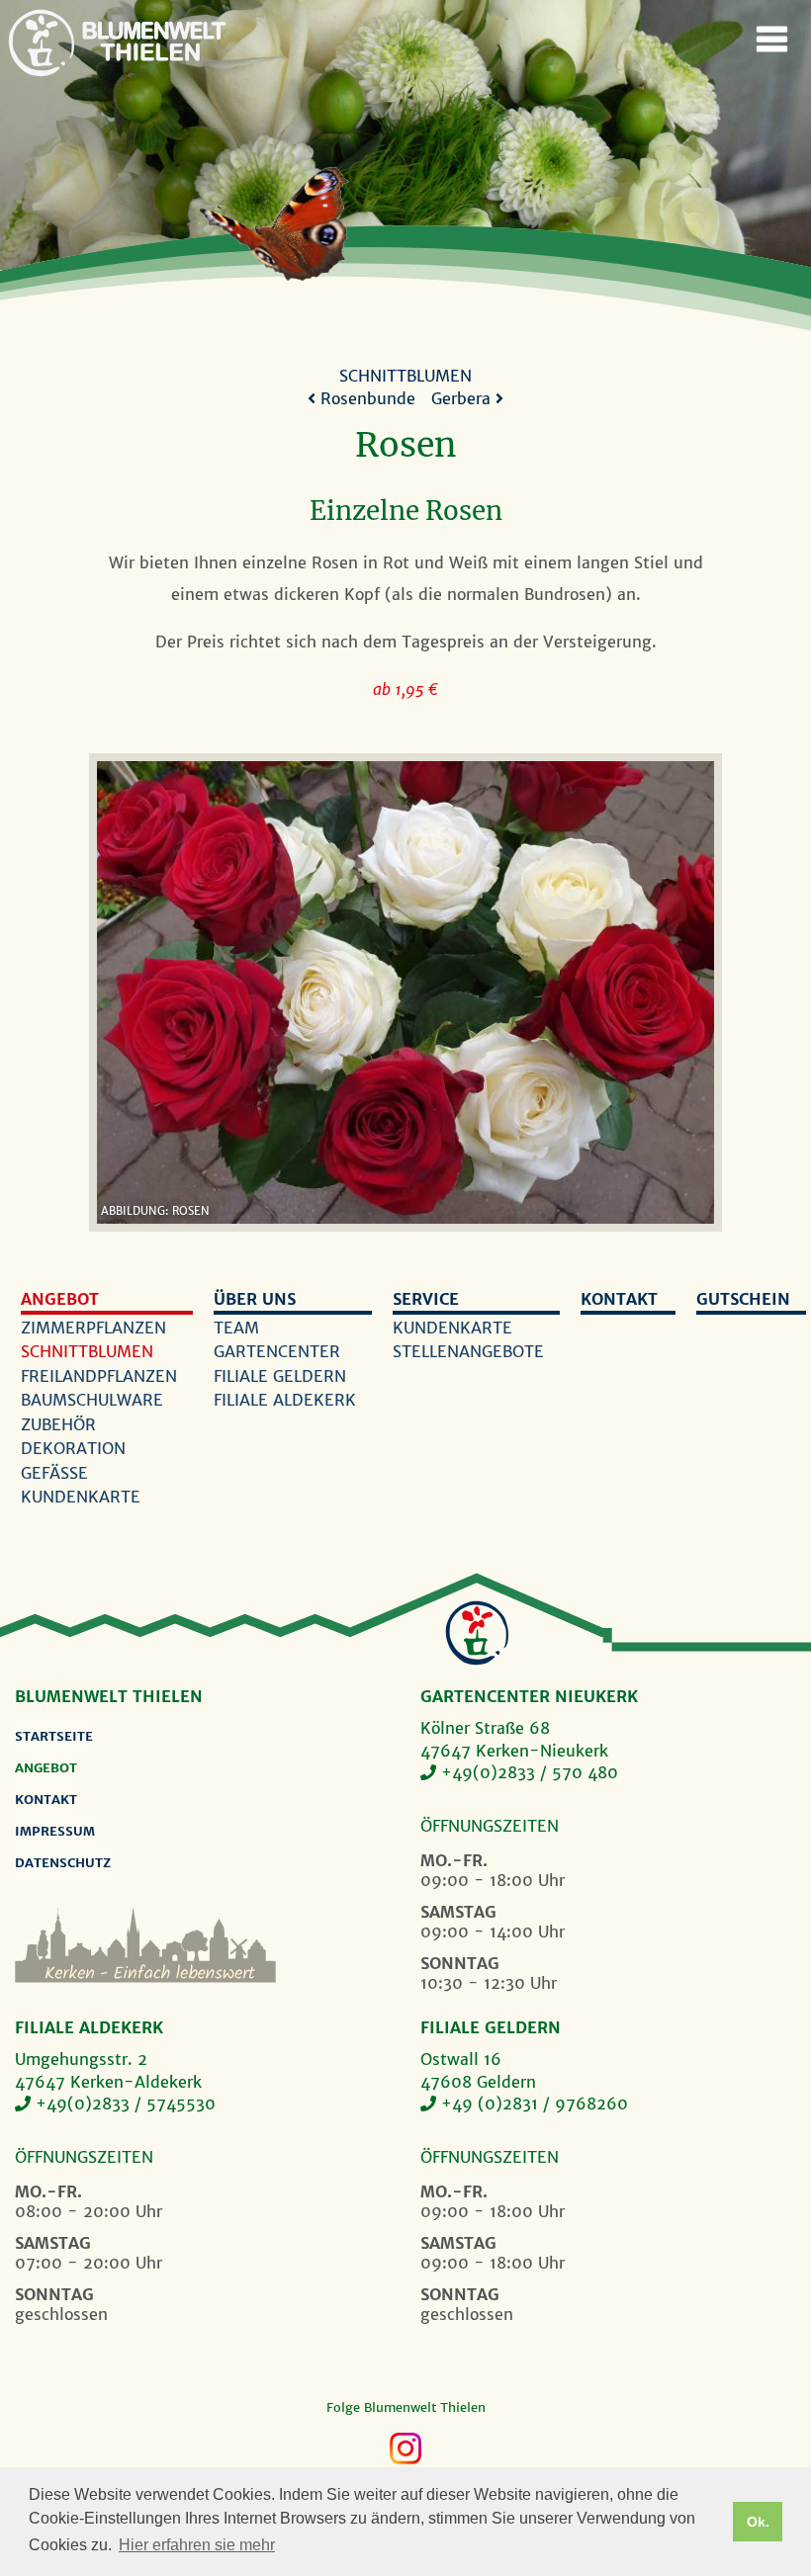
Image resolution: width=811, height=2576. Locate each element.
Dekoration (73, 1448)
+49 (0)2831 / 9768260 (535, 2104)
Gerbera (463, 398)
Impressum (55, 1831)
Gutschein (743, 1299)
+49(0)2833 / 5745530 (126, 2104)
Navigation (771, 40)
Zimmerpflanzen (93, 1328)
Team (236, 1328)
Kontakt (619, 1299)
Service (426, 1299)
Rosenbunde (365, 398)
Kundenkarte (81, 1497)
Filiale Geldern (280, 1376)
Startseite (54, 1736)
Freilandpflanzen (99, 1376)
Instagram (405, 2448)
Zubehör (58, 1424)
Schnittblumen (405, 376)
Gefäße (54, 1473)
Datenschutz (63, 1863)
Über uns (255, 1299)
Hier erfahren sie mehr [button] (197, 2545)
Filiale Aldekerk (285, 1400)
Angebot (60, 1299)
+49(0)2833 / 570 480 (530, 1772)
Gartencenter (277, 1351)
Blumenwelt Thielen (41, 43)
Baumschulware (92, 1400)
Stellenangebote (468, 1351)
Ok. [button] (758, 2522)
